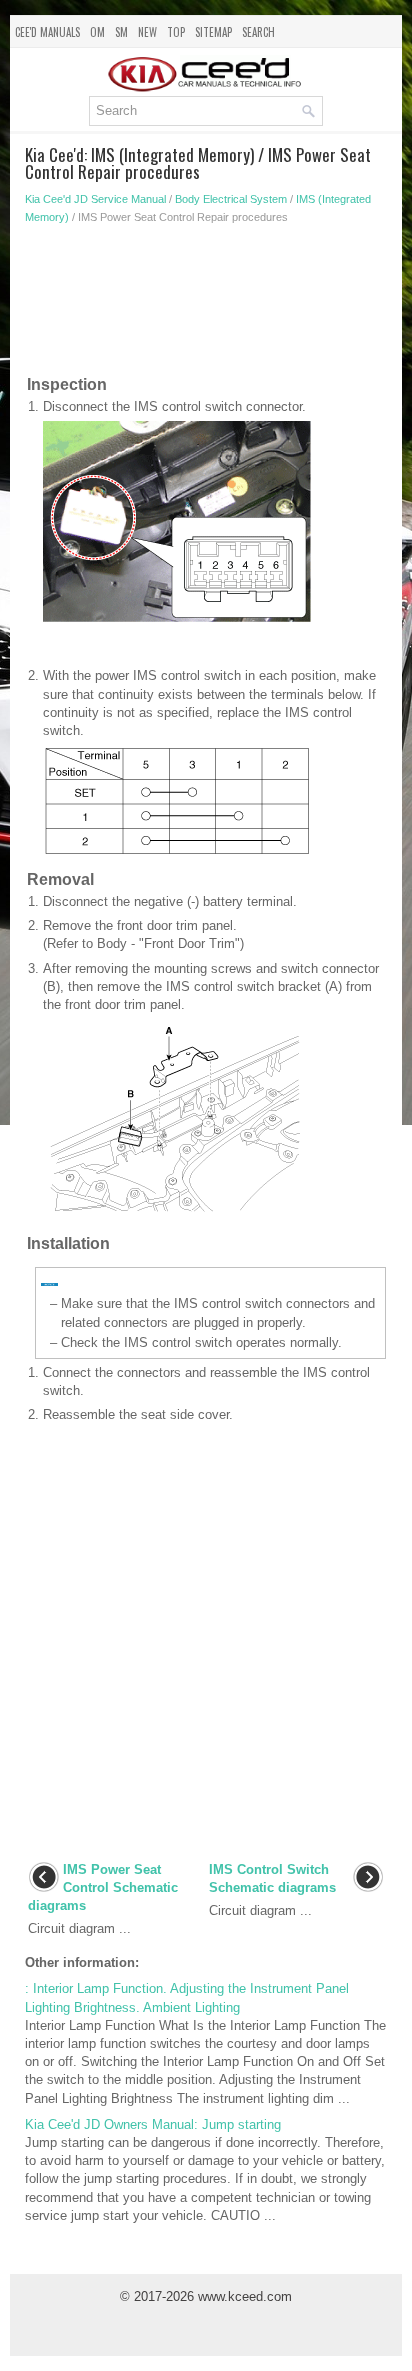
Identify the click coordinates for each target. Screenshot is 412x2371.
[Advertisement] (206, 304)
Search (258, 32)
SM (121, 32)
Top (176, 32)
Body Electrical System (231, 199)
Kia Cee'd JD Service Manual (95, 199)
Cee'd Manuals (47, 32)
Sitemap (213, 32)
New (147, 32)
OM (97, 32)
